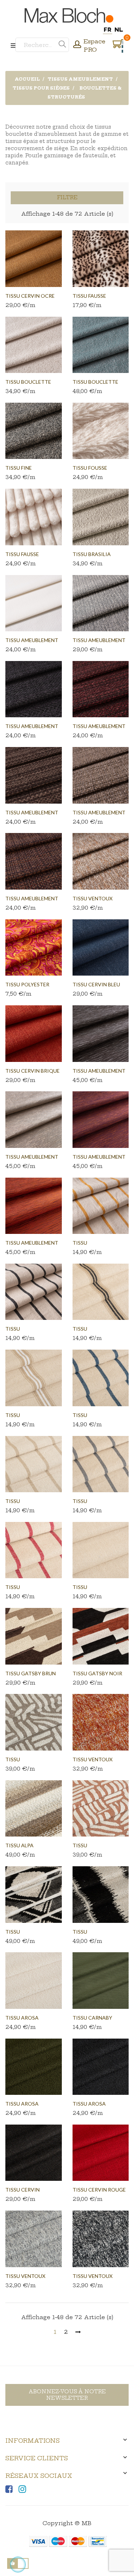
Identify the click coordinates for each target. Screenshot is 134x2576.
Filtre (67, 197)
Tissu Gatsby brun (31, 1673)
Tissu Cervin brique (33, 1071)
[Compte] (77, 45)
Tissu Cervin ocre (30, 296)
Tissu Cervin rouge (99, 2190)
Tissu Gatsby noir (97, 1673)
